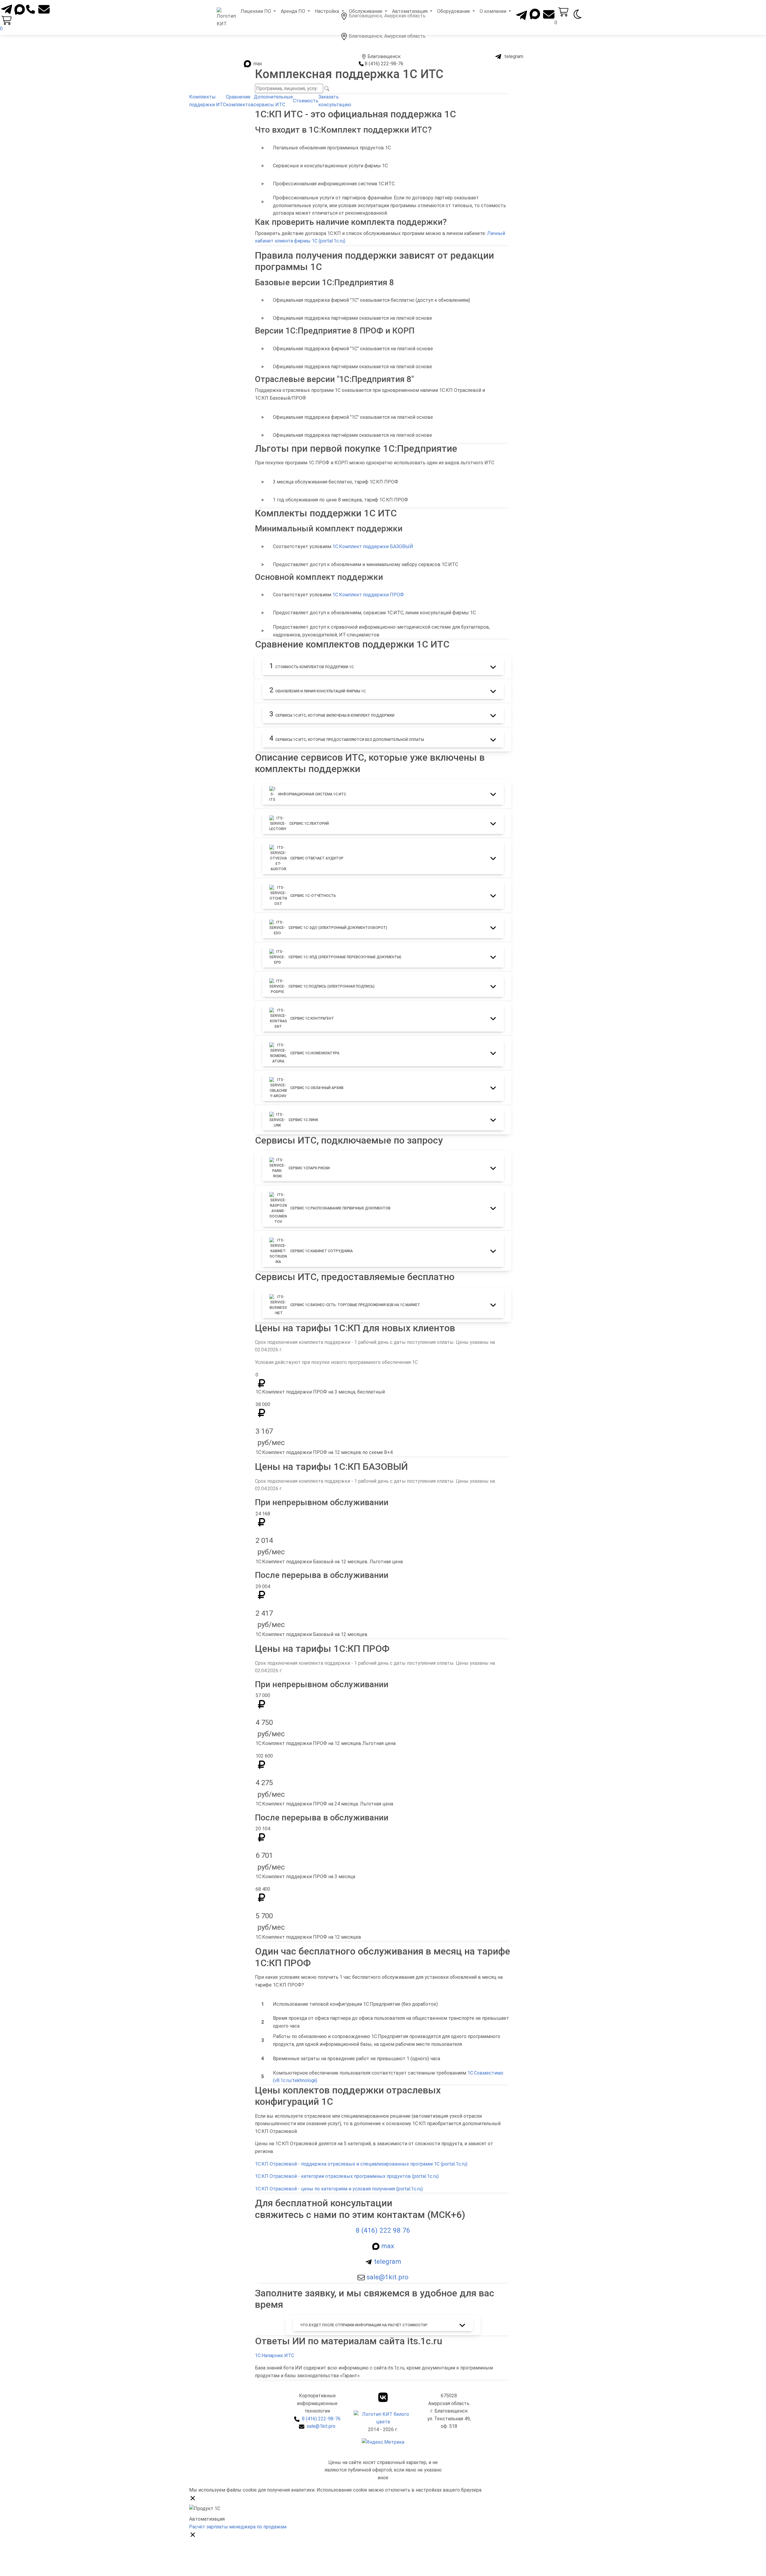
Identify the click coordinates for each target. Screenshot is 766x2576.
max (257, 64)
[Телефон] (31, 7)
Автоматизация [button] (410, 11)
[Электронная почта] (44, 9)
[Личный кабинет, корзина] (563, 12)
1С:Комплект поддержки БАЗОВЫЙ (373, 546)
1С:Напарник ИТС (275, 2356)
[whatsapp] (20, 9)
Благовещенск (384, 56)
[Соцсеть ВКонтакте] (383, 2397)
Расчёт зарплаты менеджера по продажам (238, 2527)
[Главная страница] (226, 18)
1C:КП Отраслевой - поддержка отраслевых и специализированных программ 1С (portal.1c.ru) (361, 2164)
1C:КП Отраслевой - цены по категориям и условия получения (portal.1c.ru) (339, 2189)
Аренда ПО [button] (294, 11)
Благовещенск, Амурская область (387, 36)
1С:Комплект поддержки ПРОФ (368, 595)
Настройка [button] (327, 11)
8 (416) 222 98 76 (383, 2230)
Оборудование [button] (454, 11)
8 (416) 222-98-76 (384, 64)
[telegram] (7, 7)
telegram (513, 56)
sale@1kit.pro (387, 2277)
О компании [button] (494, 11)
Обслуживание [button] (366, 11)
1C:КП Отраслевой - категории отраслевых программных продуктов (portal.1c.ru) (347, 2176)
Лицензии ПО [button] (256, 11)
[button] (383, 667)
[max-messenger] (534, 12)
